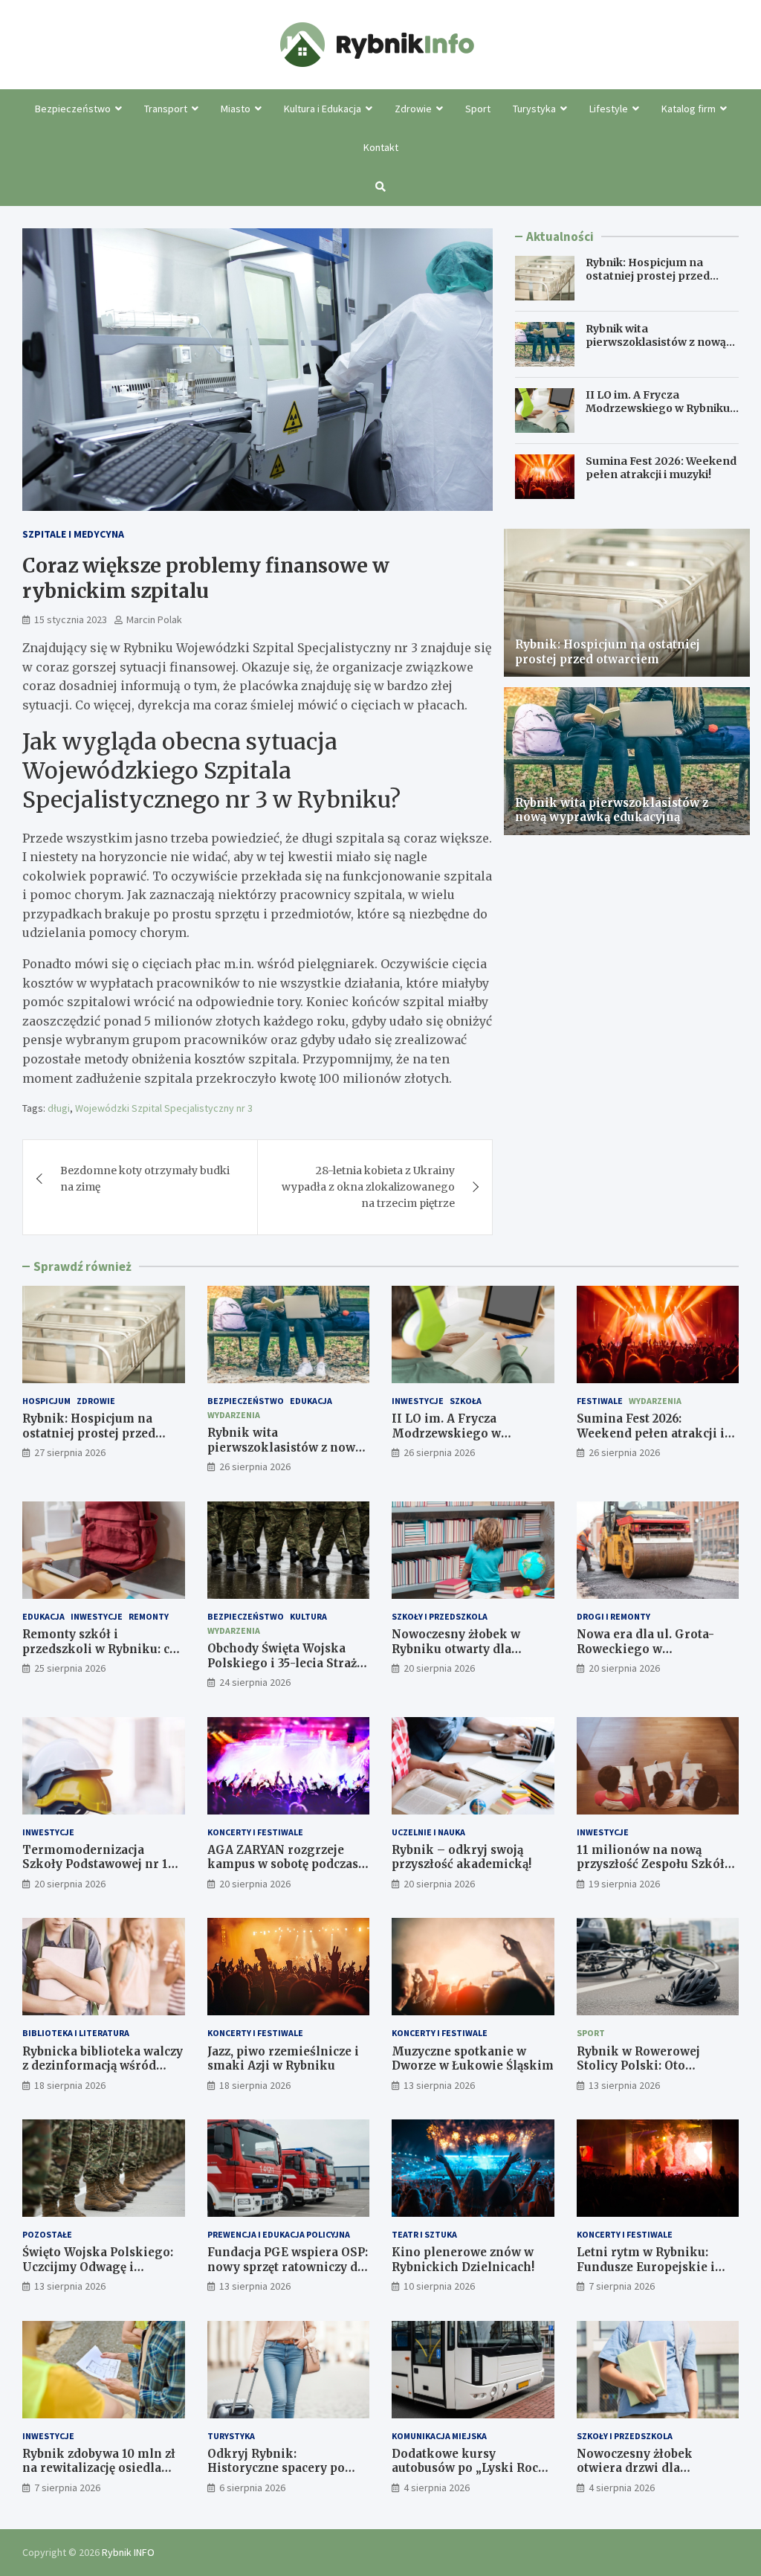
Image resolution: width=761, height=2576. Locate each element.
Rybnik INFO (128, 2552)
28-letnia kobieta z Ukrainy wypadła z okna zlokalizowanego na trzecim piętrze (368, 1187)
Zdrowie (413, 109)
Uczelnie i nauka (428, 1832)
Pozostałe (47, 2234)
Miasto (236, 109)
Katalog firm (689, 109)
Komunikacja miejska (439, 2436)
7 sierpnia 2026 (622, 2286)
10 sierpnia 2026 (439, 2286)
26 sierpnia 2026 (255, 1466)
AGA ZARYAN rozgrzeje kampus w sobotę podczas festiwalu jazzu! (283, 1864)
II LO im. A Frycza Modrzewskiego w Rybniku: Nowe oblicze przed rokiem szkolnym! (659, 415)
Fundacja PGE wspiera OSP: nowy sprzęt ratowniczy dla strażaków (288, 2267)
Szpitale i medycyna (73, 534)
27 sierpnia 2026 (70, 1452)
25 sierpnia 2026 (70, 1668)
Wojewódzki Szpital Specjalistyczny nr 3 (164, 1108)
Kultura (308, 1616)
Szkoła (466, 1401)
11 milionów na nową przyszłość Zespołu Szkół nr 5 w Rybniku (651, 1864)
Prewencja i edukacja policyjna (279, 2234)
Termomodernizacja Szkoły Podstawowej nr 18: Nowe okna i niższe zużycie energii (103, 1872)
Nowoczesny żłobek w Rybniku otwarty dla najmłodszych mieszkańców (456, 1656)
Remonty (149, 1616)
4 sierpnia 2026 (437, 2488)
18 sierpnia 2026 (70, 2085)
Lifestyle (609, 109)
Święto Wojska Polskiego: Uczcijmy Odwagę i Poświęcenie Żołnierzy (98, 2267)
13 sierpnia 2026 (439, 2085)
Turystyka (534, 109)
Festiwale (600, 1401)
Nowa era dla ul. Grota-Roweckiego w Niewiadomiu (645, 1649)
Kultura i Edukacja (323, 109)
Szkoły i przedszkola (440, 1616)
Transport (166, 109)
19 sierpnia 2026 (624, 1884)
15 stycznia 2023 (71, 619)
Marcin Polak (154, 619)
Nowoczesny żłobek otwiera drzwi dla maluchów (635, 2468)
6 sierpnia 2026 (252, 2488)
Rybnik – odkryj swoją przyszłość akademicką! (462, 1857)
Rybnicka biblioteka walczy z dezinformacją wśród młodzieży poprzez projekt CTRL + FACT (103, 2073)
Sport (478, 109)
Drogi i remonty (613, 1616)
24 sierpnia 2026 (255, 1682)
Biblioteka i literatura (76, 2033)
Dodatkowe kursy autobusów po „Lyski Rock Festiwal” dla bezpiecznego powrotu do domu (472, 2476)
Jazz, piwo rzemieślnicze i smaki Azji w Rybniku (283, 2059)
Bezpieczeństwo (73, 109)
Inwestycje (418, 1401)
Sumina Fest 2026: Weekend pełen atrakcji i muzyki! (661, 468)
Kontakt (381, 147)
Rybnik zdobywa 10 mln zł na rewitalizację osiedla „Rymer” (99, 2468)
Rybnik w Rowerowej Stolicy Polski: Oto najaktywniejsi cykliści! (647, 2066)
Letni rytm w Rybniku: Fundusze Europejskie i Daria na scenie (646, 2267)
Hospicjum (46, 1401)
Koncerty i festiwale (255, 1832)
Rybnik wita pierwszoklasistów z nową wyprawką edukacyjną (656, 342)
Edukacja (311, 1401)
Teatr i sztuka (424, 2234)
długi (59, 1108)
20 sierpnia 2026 (439, 1668)
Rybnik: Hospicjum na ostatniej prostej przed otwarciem (648, 276)
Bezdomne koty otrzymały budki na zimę (145, 1179)
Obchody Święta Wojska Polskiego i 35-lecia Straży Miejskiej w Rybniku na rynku (285, 1670)
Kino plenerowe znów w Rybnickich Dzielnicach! (463, 2260)
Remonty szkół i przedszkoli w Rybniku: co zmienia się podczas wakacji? (100, 1656)
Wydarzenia (234, 1415)
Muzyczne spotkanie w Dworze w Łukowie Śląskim (473, 2059)
